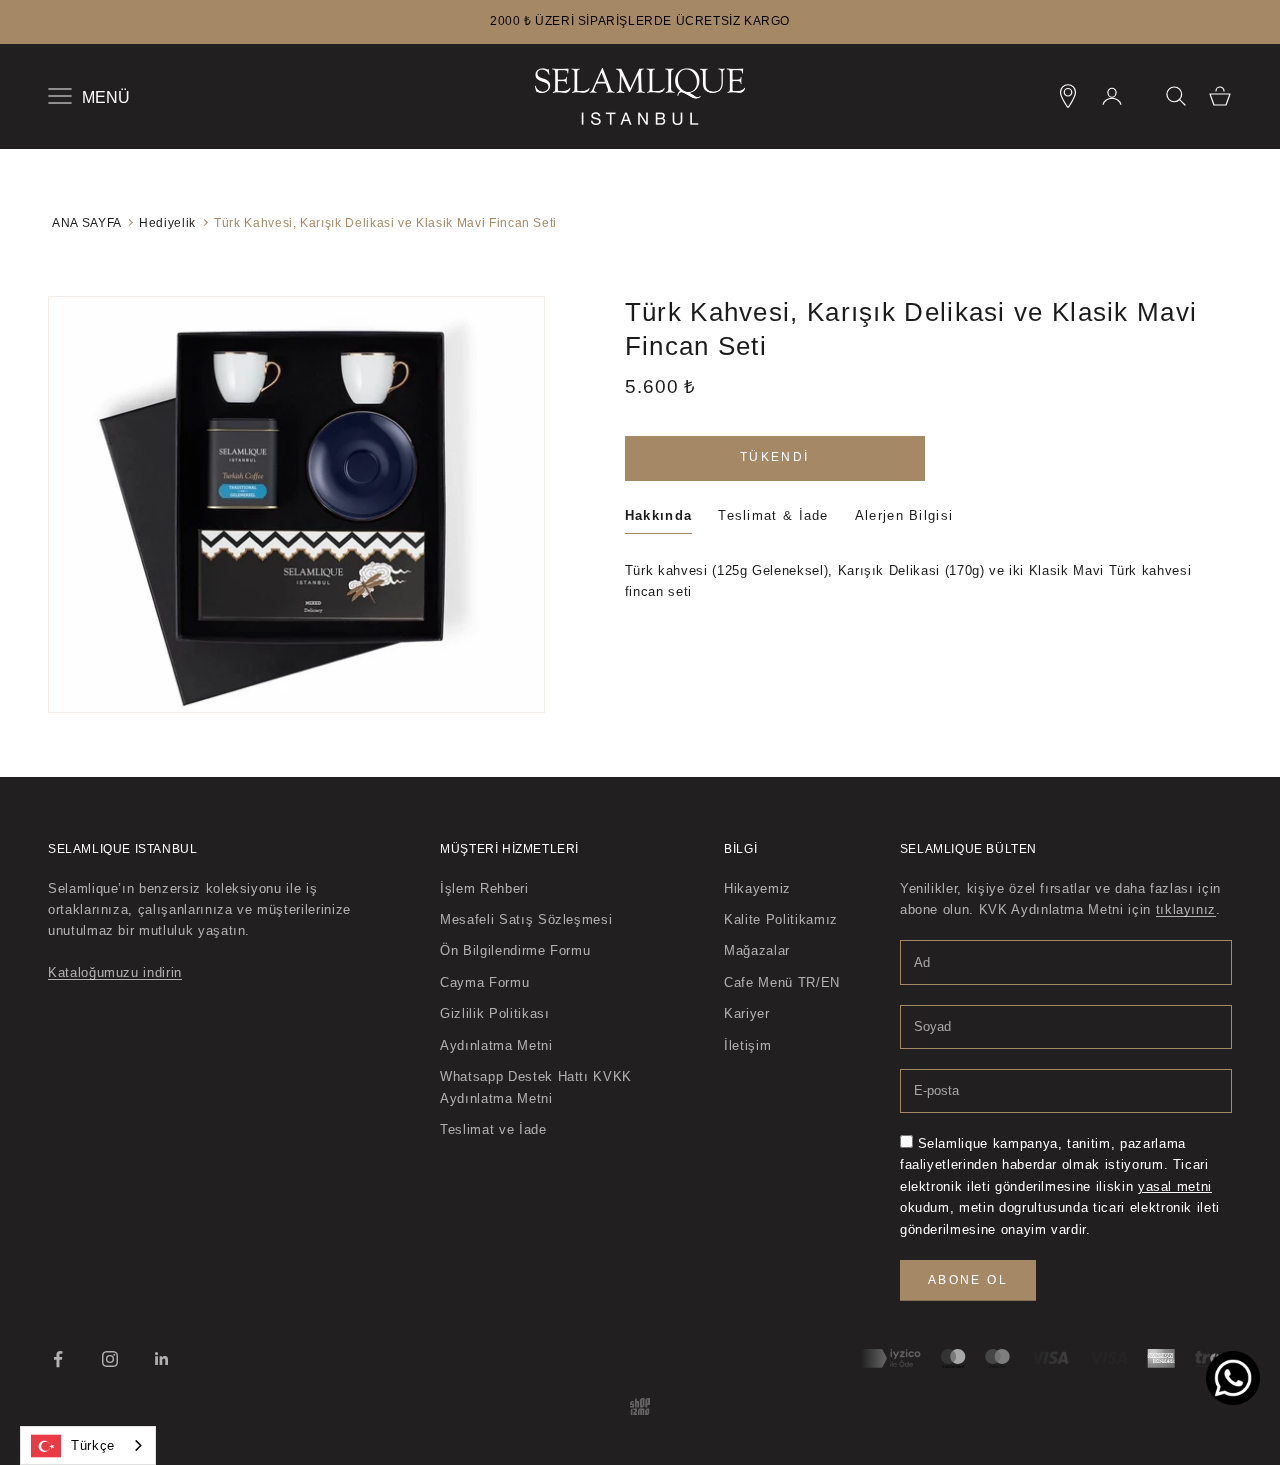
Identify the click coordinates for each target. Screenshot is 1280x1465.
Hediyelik (167, 222)
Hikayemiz (757, 888)
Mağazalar (757, 950)
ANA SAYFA (86, 222)
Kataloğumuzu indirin (115, 972)
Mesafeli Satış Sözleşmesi (526, 919)
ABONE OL (968, 1280)
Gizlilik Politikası (494, 1013)
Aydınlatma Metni (496, 1045)
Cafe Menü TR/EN (782, 982)
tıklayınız (1186, 909)
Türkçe (93, 1445)
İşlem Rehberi (484, 888)
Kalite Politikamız (781, 919)
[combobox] (88, 1445)
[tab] (658, 518)
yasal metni (1175, 1186)
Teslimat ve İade (493, 1129)
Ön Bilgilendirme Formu (515, 950)
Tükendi (775, 457)
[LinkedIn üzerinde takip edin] (162, 1359)
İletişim (747, 1045)
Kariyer (747, 1013)
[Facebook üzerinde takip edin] (58, 1359)
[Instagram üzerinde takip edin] (110, 1359)
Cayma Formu (484, 982)
